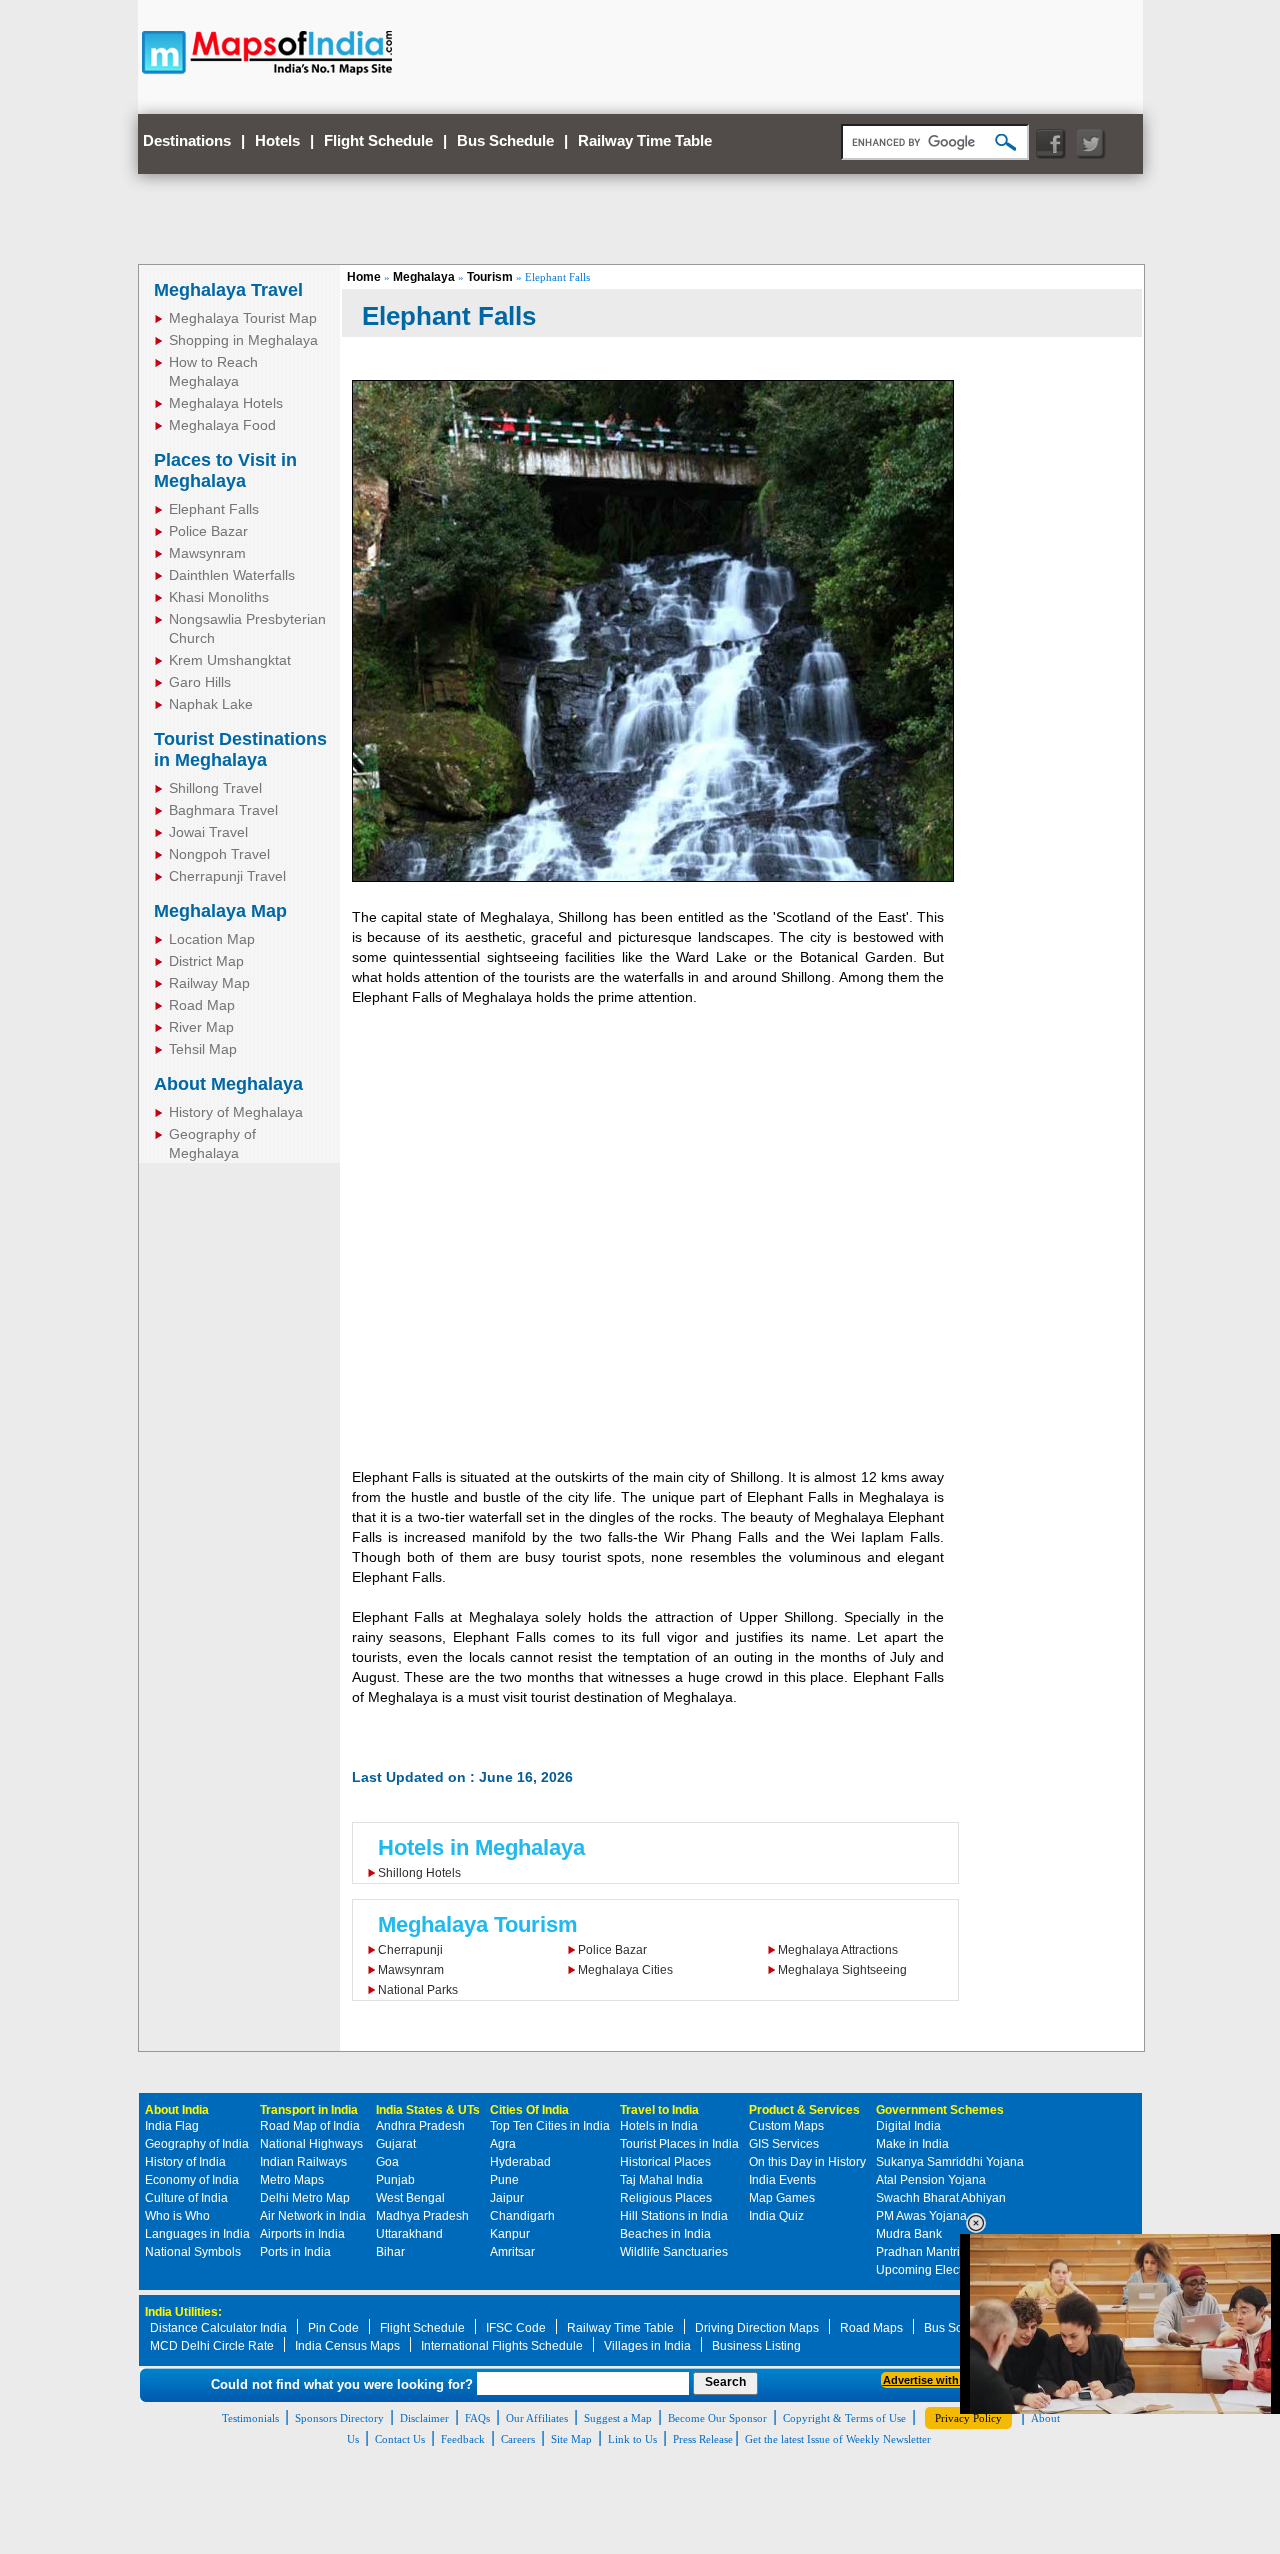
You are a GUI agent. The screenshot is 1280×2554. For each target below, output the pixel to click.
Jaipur (507, 2198)
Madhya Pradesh (422, 2216)
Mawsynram (207, 553)
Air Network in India (313, 2216)
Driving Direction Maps (757, 2328)
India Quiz (776, 2216)
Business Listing (756, 2346)
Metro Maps (292, 2180)
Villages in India (647, 2346)
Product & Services (804, 2110)
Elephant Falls (214, 509)
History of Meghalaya (236, 1112)
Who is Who (177, 2216)
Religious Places (666, 2198)
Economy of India (192, 2180)
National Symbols (193, 2252)
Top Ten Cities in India (550, 2126)
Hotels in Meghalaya (481, 1847)
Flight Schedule (378, 140)
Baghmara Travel (223, 810)
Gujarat (396, 2144)
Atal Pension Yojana (931, 2180)
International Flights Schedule (502, 2346)
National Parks (418, 1990)
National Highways (311, 2144)
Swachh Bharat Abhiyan (941, 2198)
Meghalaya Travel (228, 290)
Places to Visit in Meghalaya (225, 470)
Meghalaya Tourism (478, 1924)
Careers (518, 2439)
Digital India (908, 2126)
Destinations (187, 140)
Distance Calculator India (218, 2328)
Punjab (395, 2180)
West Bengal (410, 2198)
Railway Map (209, 983)
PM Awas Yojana (921, 2216)
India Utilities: (183, 2312)
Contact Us (400, 2439)
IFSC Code (516, 2328)
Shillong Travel (215, 788)
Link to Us (632, 2439)
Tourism (490, 277)
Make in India (912, 2144)
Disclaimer (424, 2418)
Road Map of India (310, 2126)
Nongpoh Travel (219, 854)
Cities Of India (529, 2110)
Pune (504, 2180)
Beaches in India (665, 2234)
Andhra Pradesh (420, 2126)
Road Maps (871, 2328)
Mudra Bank (909, 2234)
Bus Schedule (505, 140)
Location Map (212, 939)
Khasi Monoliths (219, 597)
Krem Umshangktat (230, 660)
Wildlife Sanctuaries (674, 2252)
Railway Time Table (645, 140)
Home (364, 277)
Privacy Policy (968, 2418)
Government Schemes (940, 2110)
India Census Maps (347, 2346)
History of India (185, 2162)
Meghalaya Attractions (838, 1950)
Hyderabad (520, 2162)
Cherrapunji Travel (227, 876)
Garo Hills (200, 682)
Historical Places (665, 2162)
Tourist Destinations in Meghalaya (240, 749)
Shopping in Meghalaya (243, 340)
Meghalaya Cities (625, 1970)
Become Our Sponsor (717, 2418)
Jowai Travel (208, 832)
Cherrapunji (410, 1950)
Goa (387, 2162)
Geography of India (197, 2144)
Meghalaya (424, 277)
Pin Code (333, 2328)
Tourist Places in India (679, 2144)
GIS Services (784, 2144)
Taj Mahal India (661, 2180)
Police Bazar (208, 531)
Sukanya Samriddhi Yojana (950, 2162)
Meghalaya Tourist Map (243, 318)
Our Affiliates (537, 2418)
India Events (782, 2180)
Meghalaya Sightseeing (842, 1970)
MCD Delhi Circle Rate (212, 2346)
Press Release (703, 2439)
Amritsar (512, 2252)
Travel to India (659, 2110)
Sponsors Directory (339, 2418)
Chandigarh (522, 2216)
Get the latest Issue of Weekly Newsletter (838, 2439)
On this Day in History (807, 2162)
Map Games (782, 2198)
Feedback (463, 2439)
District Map (206, 961)
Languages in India (197, 2234)
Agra (503, 2144)
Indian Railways (303, 2162)
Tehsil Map (203, 1049)
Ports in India (295, 2252)
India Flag (172, 2126)
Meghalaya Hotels (226, 403)
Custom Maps (786, 2126)
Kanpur (510, 2234)
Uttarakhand (409, 2234)
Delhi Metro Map (305, 2198)
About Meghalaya (228, 1084)
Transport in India (309, 2110)
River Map (201, 1027)
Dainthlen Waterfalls (232, 575)
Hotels (277, 140)
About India (177, 2110)
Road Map (202, 1005)
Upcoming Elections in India (952, 2270)
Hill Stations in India (674, 2216)
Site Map (571, 2439)
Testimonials (250, 2418)
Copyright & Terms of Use (844, 2418)
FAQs (477, 2418)
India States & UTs (428, 2110)
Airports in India (302, 2234)
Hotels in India (659, 2126)
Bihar (390, 2252)
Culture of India (186, 2198)
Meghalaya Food (222, 425)
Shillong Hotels (419, 1873)
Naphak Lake (211, 704)
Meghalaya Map (220, 911)
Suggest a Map (618, 2418)
